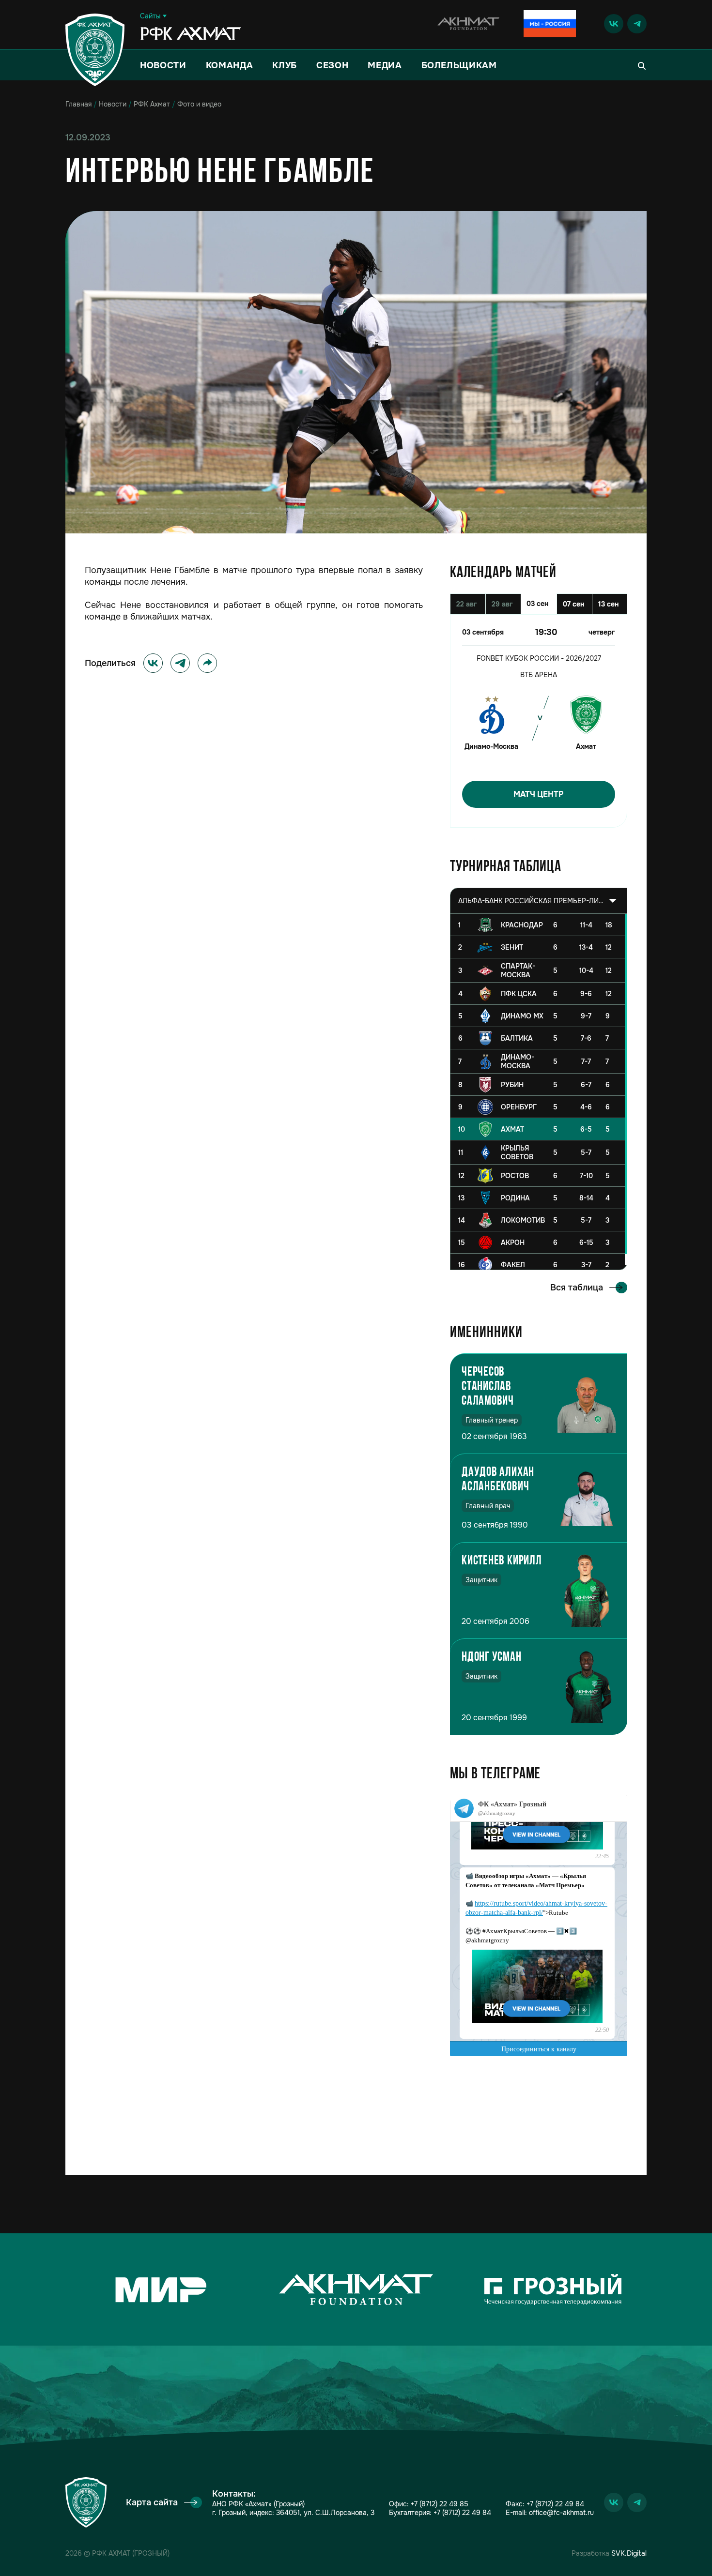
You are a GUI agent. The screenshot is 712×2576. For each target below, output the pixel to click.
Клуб (285, 65)
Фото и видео (199, 104)
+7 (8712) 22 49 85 (440, 2504)
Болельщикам (459, 65)
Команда (230, 65)
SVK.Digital (629, 2553)
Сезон (332, 65)
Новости (163, 65)
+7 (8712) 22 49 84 (462, 2513)
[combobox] (539, 901)
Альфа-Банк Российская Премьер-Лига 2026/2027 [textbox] (531, 901)
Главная (78, 104)
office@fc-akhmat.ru (561, 2513)
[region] (539, 1092)
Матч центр (539, 794)
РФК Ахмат (152, 104)
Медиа (385, 65)
